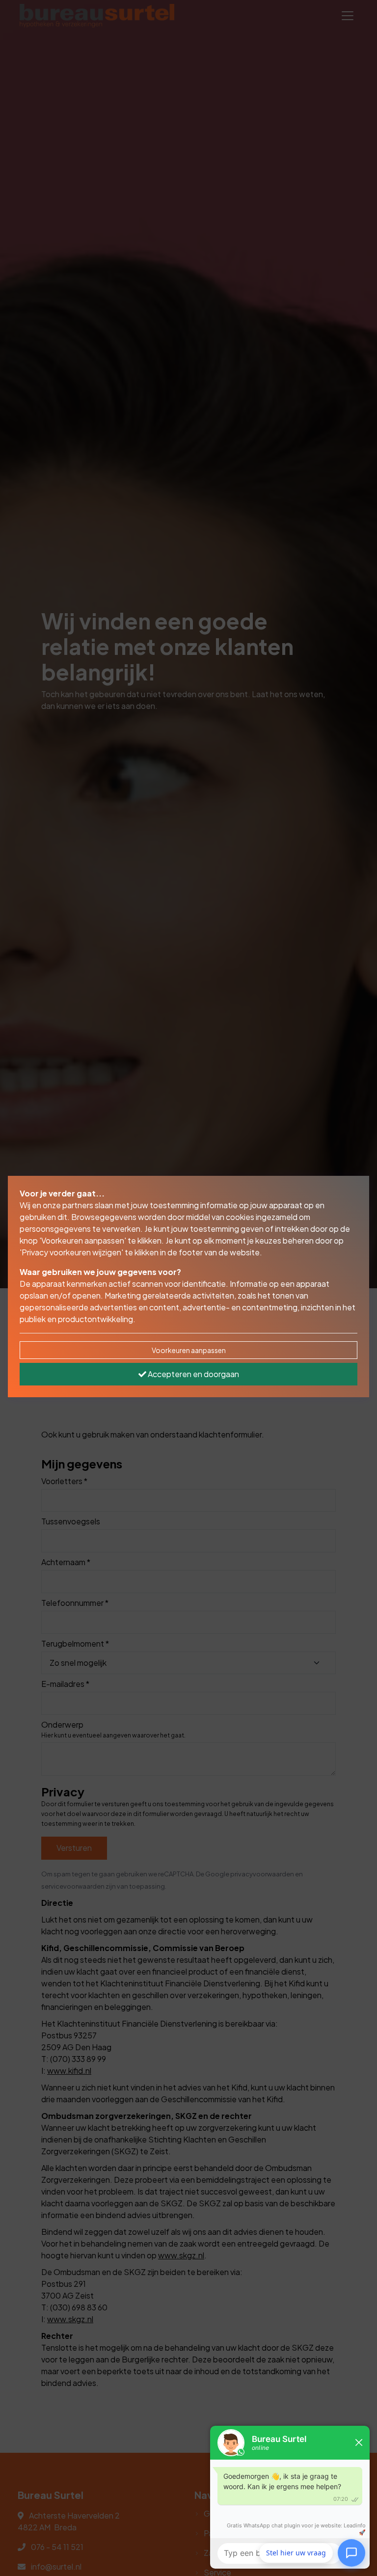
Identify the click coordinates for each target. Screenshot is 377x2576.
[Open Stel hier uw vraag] (351, 2551)
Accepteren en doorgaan (193, 1374)
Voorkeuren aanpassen (189, 1350)
